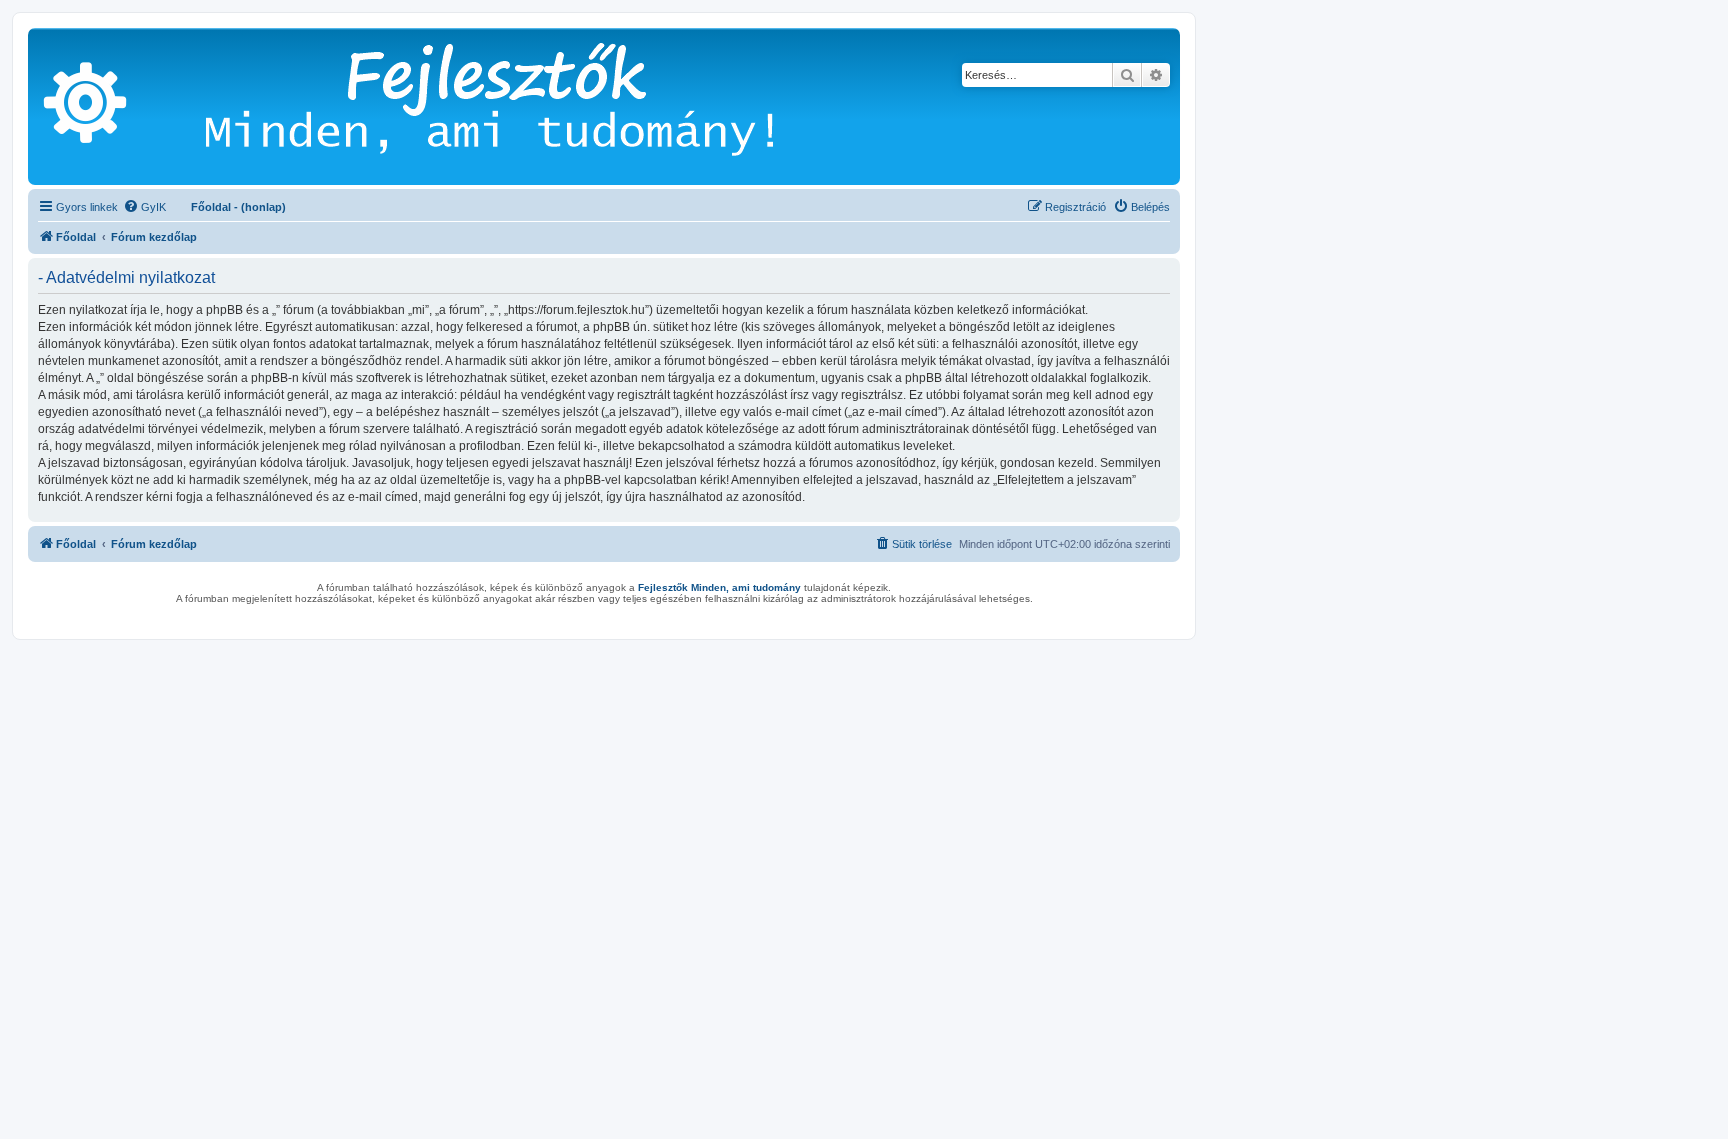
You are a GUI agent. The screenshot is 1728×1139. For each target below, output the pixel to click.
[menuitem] (144, 207)
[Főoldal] (519, 106)
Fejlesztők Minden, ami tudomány (719, 587)
